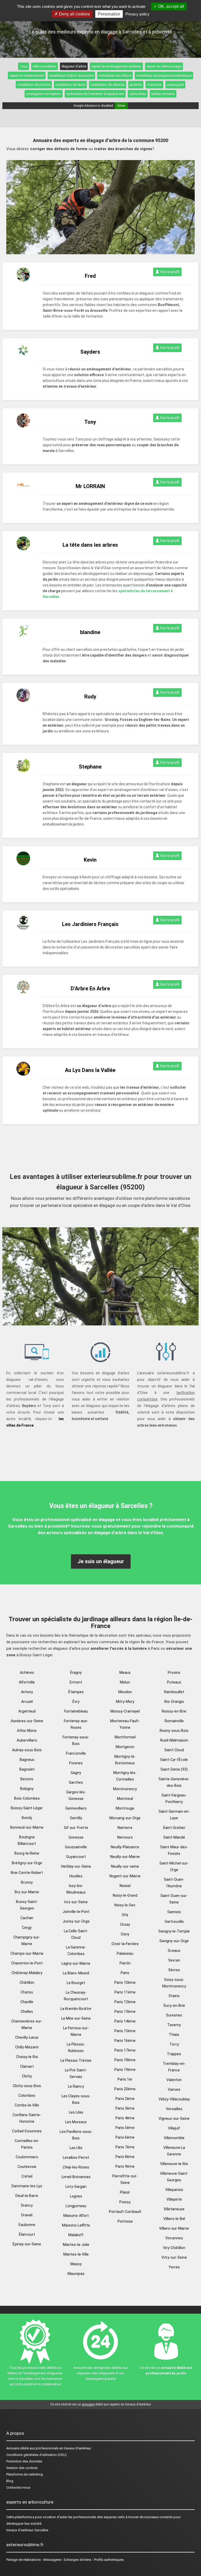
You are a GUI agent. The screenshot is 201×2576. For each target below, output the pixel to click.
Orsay (125, 1924)
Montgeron (125, 1747)
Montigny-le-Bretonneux (125, 1760)
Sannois (174, 1912)
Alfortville (27, 1682)
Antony (27, 1692)
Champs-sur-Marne (27, 1953)
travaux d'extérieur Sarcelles (27, 2530)
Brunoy (27, 1882)
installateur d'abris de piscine (71, 75)
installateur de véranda (108, 85)
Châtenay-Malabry (27, 1973)
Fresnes (76, 1763)
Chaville (27, 2002)
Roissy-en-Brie (174, 1711)
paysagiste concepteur (44, 94)
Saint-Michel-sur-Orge (174, 1866)
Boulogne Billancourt (27, 1840)
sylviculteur (138, 94)
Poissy (125, 2202)
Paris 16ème (125, 2041)
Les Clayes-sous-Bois (76, 2099)
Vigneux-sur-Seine (174, 2119)
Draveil (27, 2215)
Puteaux (174, 1682)
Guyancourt (76, 1857)
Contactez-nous (18, 2487)
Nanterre (125, 1828)
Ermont (76, 1682)
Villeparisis (174, 2190)
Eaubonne (27, 2225)
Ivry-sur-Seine (76, 1902)
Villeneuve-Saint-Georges (174, 2177)
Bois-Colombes (27, 1798)
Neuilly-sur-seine (125, 1866)
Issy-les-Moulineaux (76, 1889)
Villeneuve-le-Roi (174, 2164)
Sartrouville (174, 1922)
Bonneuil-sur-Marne (27, 1827)
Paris (125, 1973)
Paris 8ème (125, 2157)
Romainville (174, 1721)
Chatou (27, 1992)
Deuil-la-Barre (27, 2196)
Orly (125, 1915)
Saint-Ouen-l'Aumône (174, 1883)
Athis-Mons (27, 1731)
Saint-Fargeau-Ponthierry (174, 1798)
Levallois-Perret (76, 2157)
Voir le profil (169, 272)
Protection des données (24, 2461)
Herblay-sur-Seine (76, 1866)
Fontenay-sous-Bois (76, 1740)
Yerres (174, 2267)
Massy (76, 2264)
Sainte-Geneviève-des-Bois (174, 1782)
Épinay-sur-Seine (27, 2244)
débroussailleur (44, 66)
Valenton (174, 2080)
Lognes (76, 2196)
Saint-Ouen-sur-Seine (174, 1899)
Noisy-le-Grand (125, 1895)
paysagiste (175, 85)
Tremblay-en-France (174, 2067)
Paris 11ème (125, 1992)
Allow (121, 106)
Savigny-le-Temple (174, 1931)
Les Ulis (76, 2148)
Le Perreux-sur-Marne (76, 2031)
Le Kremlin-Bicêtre (76, 2009)
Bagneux (27, 1760)
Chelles (27, 2012)
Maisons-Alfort (76, 2216)
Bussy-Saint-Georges (27, 1905)
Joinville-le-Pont (76, 1912)
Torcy (174, 2044)
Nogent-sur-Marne (125, 1876)
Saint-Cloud (174, 1750)
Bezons (27, 1779)
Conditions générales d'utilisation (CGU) (37, 2455)
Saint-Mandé (174, 1837)
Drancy (27, 2205)
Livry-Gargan (76, 2187)
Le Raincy (76, 2086)
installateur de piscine (34, 85)
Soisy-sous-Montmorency (174, 1983)
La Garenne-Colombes (76, 1950)
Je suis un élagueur (101, 1561)
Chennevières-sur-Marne (27, 2024)
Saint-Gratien (174, 1828)
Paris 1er (125, 2079)
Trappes (174, 2054)
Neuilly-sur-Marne (125, 1857)
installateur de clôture (115, 75)
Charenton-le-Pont (27, 1963)
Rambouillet (174, 1692)
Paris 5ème (125, 2128)
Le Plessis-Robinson (76, 2047)
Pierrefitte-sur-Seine (125, 2179)
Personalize (109, 14)
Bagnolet (27, 1769)
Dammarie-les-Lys (27, 2186)
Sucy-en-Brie (174, 2006)
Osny (125, 1934)
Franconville (76, 1753)
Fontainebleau (76, 1711)
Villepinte (174, 2199)
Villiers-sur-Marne (174, 2228)
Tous (24, 66)
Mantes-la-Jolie (76, 2245)
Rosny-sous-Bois (174, 1731)
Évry (76, 1702)
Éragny (76, 1673)
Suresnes (174, 2015)
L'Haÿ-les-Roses (76, 2167)
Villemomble (174, 2138)
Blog (10, 2481)
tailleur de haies (163, 94)
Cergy (27, 1928)
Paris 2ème (125, 2099)
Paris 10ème (125, 1982)
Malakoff (76, 2235)
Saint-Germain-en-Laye (174, 1815)
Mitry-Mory (125, 1702)
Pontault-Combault (125, 2212)
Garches (76, 1782)
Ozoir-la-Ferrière (125, 1944)
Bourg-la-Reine (27, 1853)
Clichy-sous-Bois (27, 2086)
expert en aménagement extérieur (116, 66)
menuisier (154, 85)
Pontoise (125, 2221)
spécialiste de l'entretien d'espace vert (95, 94)
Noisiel (125, 1886)
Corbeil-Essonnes (27, 2131)
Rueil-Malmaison (174, 1740)
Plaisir (125, 2192)
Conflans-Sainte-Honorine (27, 2118)
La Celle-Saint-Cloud (76, 1934)
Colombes (27, 2095)
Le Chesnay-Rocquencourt (76, 1996)
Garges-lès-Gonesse (76, 1795)
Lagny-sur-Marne (76, 1963)
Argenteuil (27, 1711)
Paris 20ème (125, 2089)
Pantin (125, 1963)
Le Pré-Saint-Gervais (76, 2073)
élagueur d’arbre (74, 66)
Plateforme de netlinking (25, 2474)
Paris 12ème (125, 2002)
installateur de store (70, 85)
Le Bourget (76, 1983)
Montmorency (125, 1789)
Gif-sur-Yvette (76, 1828)
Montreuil (125, 1799)
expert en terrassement (27, 75)
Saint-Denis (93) (174, 1769)
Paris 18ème (125, 2060)
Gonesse (76, 1837)
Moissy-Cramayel (125, 1711)
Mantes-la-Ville (76, 2254)
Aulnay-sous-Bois (27, 1750)
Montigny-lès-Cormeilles (125, 1776)
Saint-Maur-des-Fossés (174, 1850)
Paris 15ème (125, 2031)
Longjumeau (76, 2206)
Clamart (27, 2066)
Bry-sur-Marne (27, 1892)
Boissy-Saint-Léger (27, 1808)
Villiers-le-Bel (174, 2219)
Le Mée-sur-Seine (76, 2018)
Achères (27, 1673)
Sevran (174, 1960)
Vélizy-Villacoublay (174, 2099)
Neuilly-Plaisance (125, 1847)
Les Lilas (76, 2112)
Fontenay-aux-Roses (76, 1724)
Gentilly (76, 1818)
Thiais (174, 2035)
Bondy (27, 1818)
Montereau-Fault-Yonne (125, 1724)
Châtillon (27, 1982)
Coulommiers (27, 2157)
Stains (174, 1996)
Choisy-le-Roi (27, 2057)
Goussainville (76, 1847)
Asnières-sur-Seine (27, 1721)
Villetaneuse (174, 2209)
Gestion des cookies (22, 2468)
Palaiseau (125, 1953)
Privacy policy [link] (137, 14)
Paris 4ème (125, 2118)
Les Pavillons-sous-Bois (76, 2135)
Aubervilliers (27, 1740)
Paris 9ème (125, 2166)
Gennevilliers (76, 1808)
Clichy (27, 2076)
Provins (174, 1673)
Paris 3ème (125, 2108)
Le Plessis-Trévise (76, 2060)
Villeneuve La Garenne (174, 2151)
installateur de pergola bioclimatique (164, 75)
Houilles (76, 1876)
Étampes (76, 1692)
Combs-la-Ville (27, 2105)
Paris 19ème (125, 2070)
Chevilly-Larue (27, 2037)
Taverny (174, 2025)
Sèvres (174, 1970)
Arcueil (27, 1702)
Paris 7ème (125, 2147)
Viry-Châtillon (174, 2248)
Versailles (174, 2109)
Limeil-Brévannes (76, 2177)
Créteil (27, 2176)
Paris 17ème (125, 2050)
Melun (125, 1682)
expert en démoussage (164, 66)
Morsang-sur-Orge (125, 1818)
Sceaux (174, 1951)
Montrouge (125, 1808)
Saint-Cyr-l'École (174, 1760)
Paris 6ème (125, 2137)
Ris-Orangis (174, 1702)
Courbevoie (27, 2167)
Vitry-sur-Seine (174, 2257)
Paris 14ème (125, 2021)
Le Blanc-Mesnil (76, 1973)
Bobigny (27, 1789)
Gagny (76, 1773)
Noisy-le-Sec (125, 1905)
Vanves (174, 2089)
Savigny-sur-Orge (174, 1941)
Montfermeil (125, 1737)
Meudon (125, 1692)
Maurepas (76, 2274)
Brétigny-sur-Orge (27, 1863)
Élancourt (27, 2234)
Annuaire (13, 2448)
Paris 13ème (125, 2012)
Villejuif (174, 2128)
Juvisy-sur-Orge (76, 1921)
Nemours (125, 1837)
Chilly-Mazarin (27, 2047)
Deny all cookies (74, 14)
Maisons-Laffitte (76, 2225)
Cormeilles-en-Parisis (27, 2144)
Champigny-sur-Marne (27, 1941)
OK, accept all (171, 6)
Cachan (27, 1918)
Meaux (125, 1673)
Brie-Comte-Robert (27, 1873)
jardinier (136, 85)
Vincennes (174, 2238)
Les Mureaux (76, 2122)
